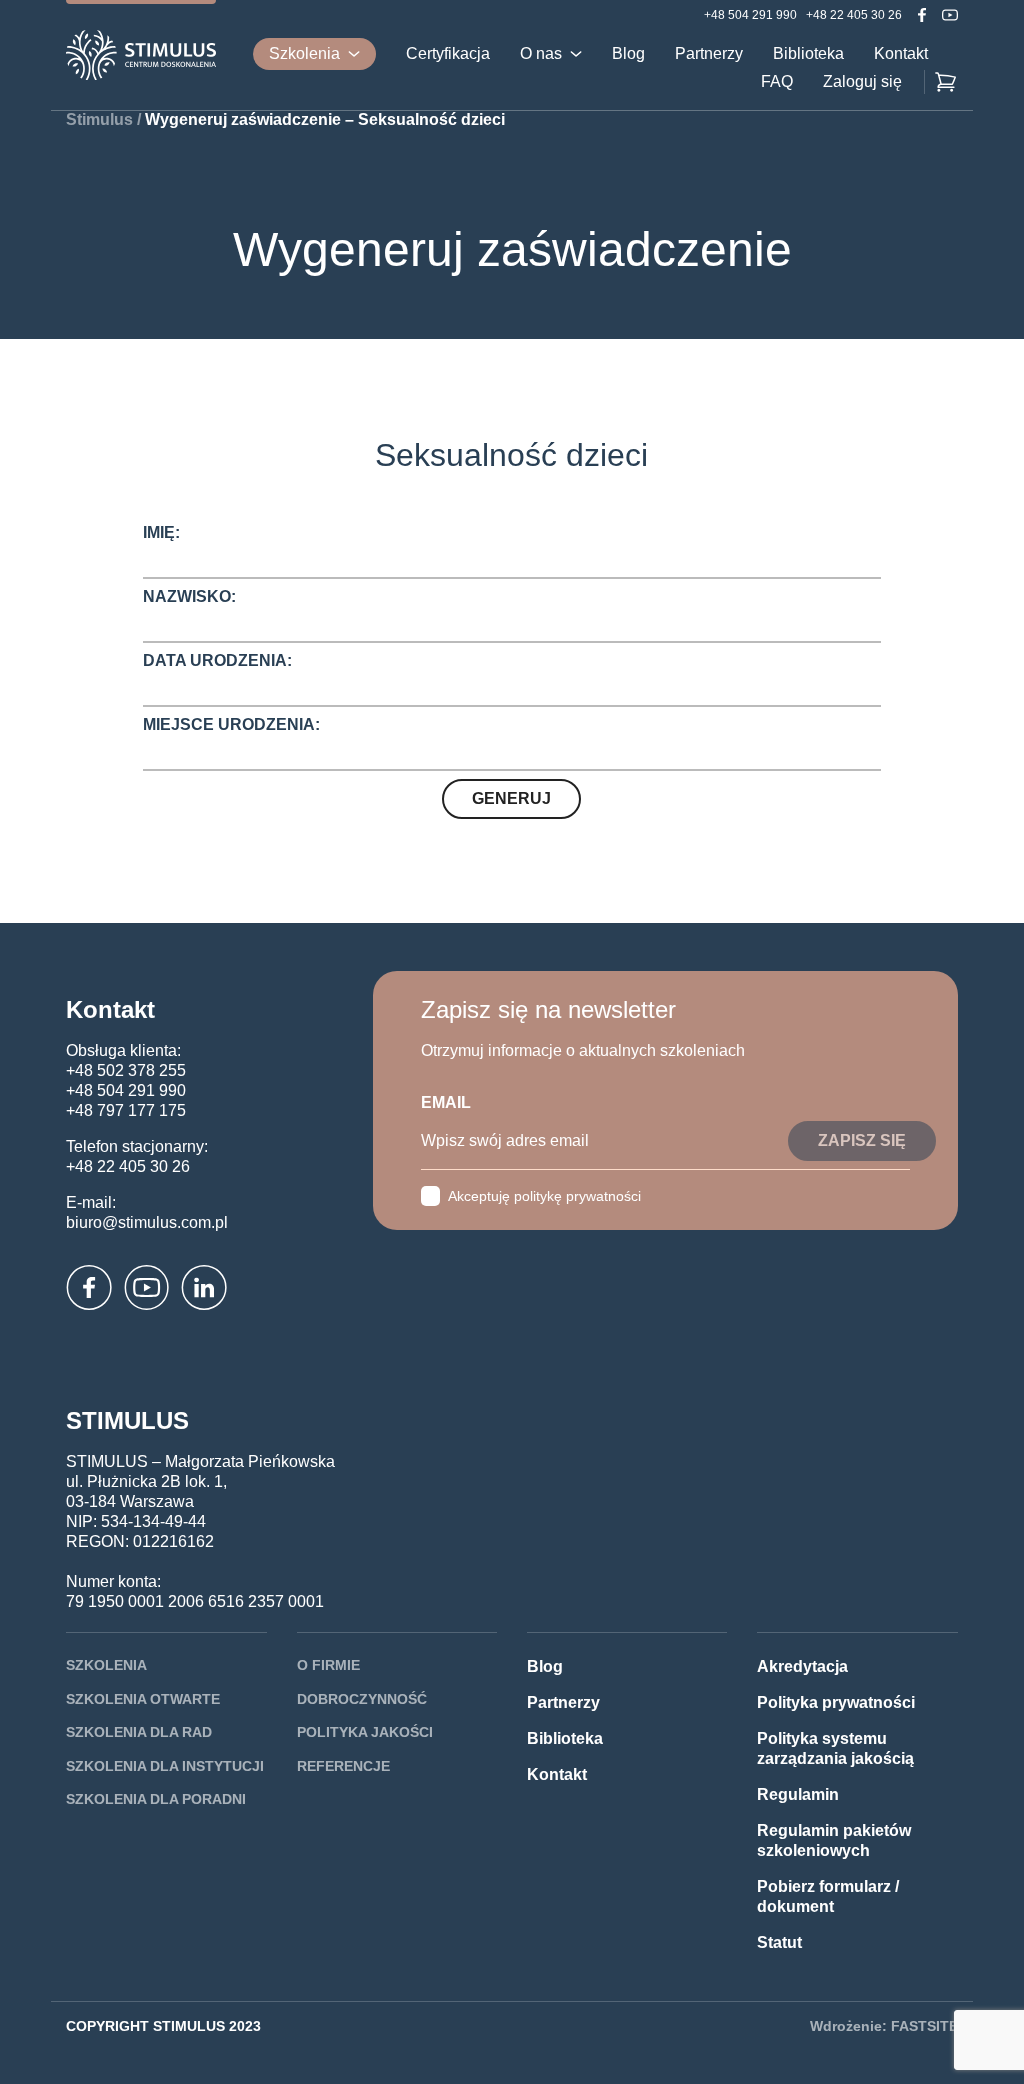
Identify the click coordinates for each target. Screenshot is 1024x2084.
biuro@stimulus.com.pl (147, 1222)
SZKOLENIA (106, 1665)
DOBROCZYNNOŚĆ (362, 1699)
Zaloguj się (862, 82)
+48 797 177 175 (126, 1110)
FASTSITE (924, 2026)
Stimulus (99, 119)
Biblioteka (808, 54)
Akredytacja (802, 1666)
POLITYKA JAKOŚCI (365, 1732)
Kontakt (901, 54)
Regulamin (798, 1794)
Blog (628, 54)
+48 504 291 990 (750, 15)
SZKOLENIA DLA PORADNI (156, 1799)
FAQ (777, 82)
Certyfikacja (448, 54)
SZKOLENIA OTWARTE (143, 1699)
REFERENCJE (343, 1766)
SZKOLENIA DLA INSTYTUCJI (165, 1766)
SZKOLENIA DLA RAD (139, 1732)
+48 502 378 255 (126, 1070)
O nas (541, 54)
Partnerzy (709, 54)
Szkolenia (304, 53)
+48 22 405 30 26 (854, 15)
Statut (779, 1942)
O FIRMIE (328, 1665)
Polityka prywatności (836, 1702)
